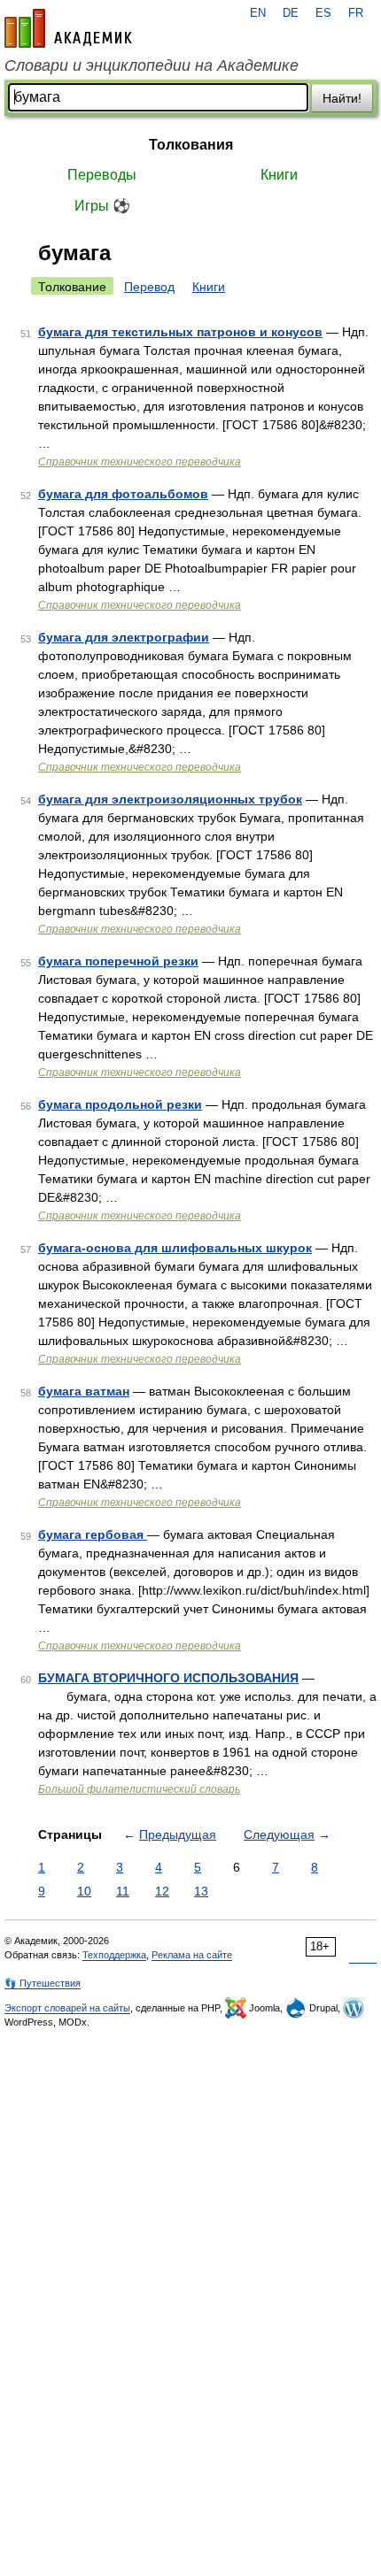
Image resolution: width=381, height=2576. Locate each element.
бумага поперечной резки (118, 961)
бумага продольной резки (120, 1104)
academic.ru (68, 28)
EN (258, 13)
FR (356, 13)
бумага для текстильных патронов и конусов (180, 332)
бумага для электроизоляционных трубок (170, 799)
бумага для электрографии (124, 637)
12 (162, 1891)
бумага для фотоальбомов (123, 494)
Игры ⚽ (102, 206)
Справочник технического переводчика (140, 462)
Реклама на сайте (192, 1955)
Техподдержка (114, 1955)
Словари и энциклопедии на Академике (152, 65)
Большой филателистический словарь (139, 1789)
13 (201, 1891)
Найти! (342, 98)
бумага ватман (84, 1391)
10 (84, 1891)
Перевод (149, 287)
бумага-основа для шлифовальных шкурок (175, 1248)
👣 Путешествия (43, 1983)
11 (123, 1891)
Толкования (191, 145)
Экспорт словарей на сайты (67, 2008)
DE (291, 13)
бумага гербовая (93, 1534)
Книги (279, 175)
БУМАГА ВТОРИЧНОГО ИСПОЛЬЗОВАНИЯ (168, 1678)
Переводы (102, 175)
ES (323, 13)
